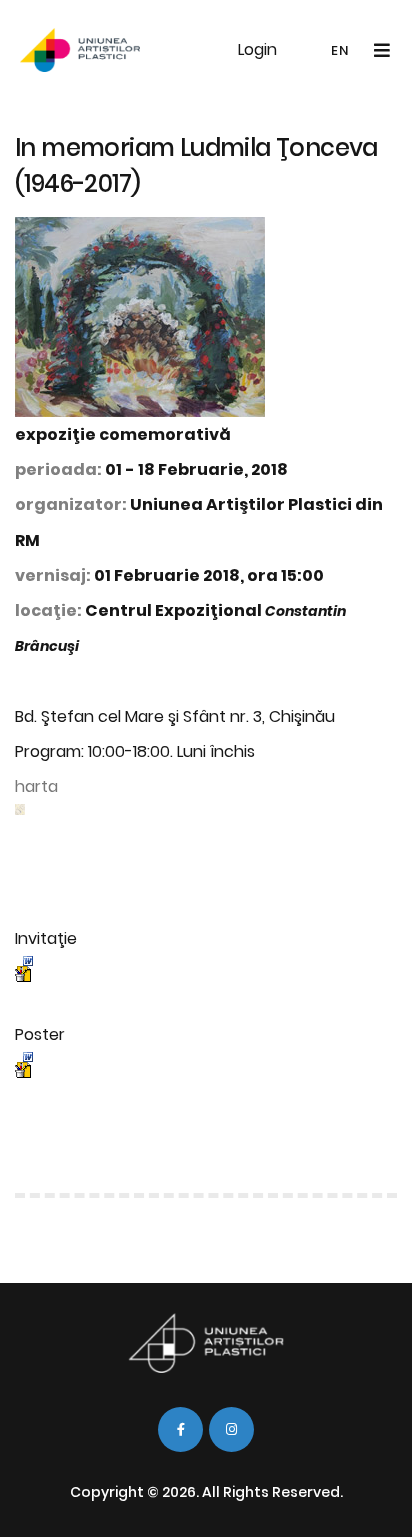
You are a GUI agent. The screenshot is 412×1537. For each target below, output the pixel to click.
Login (257, 49)
